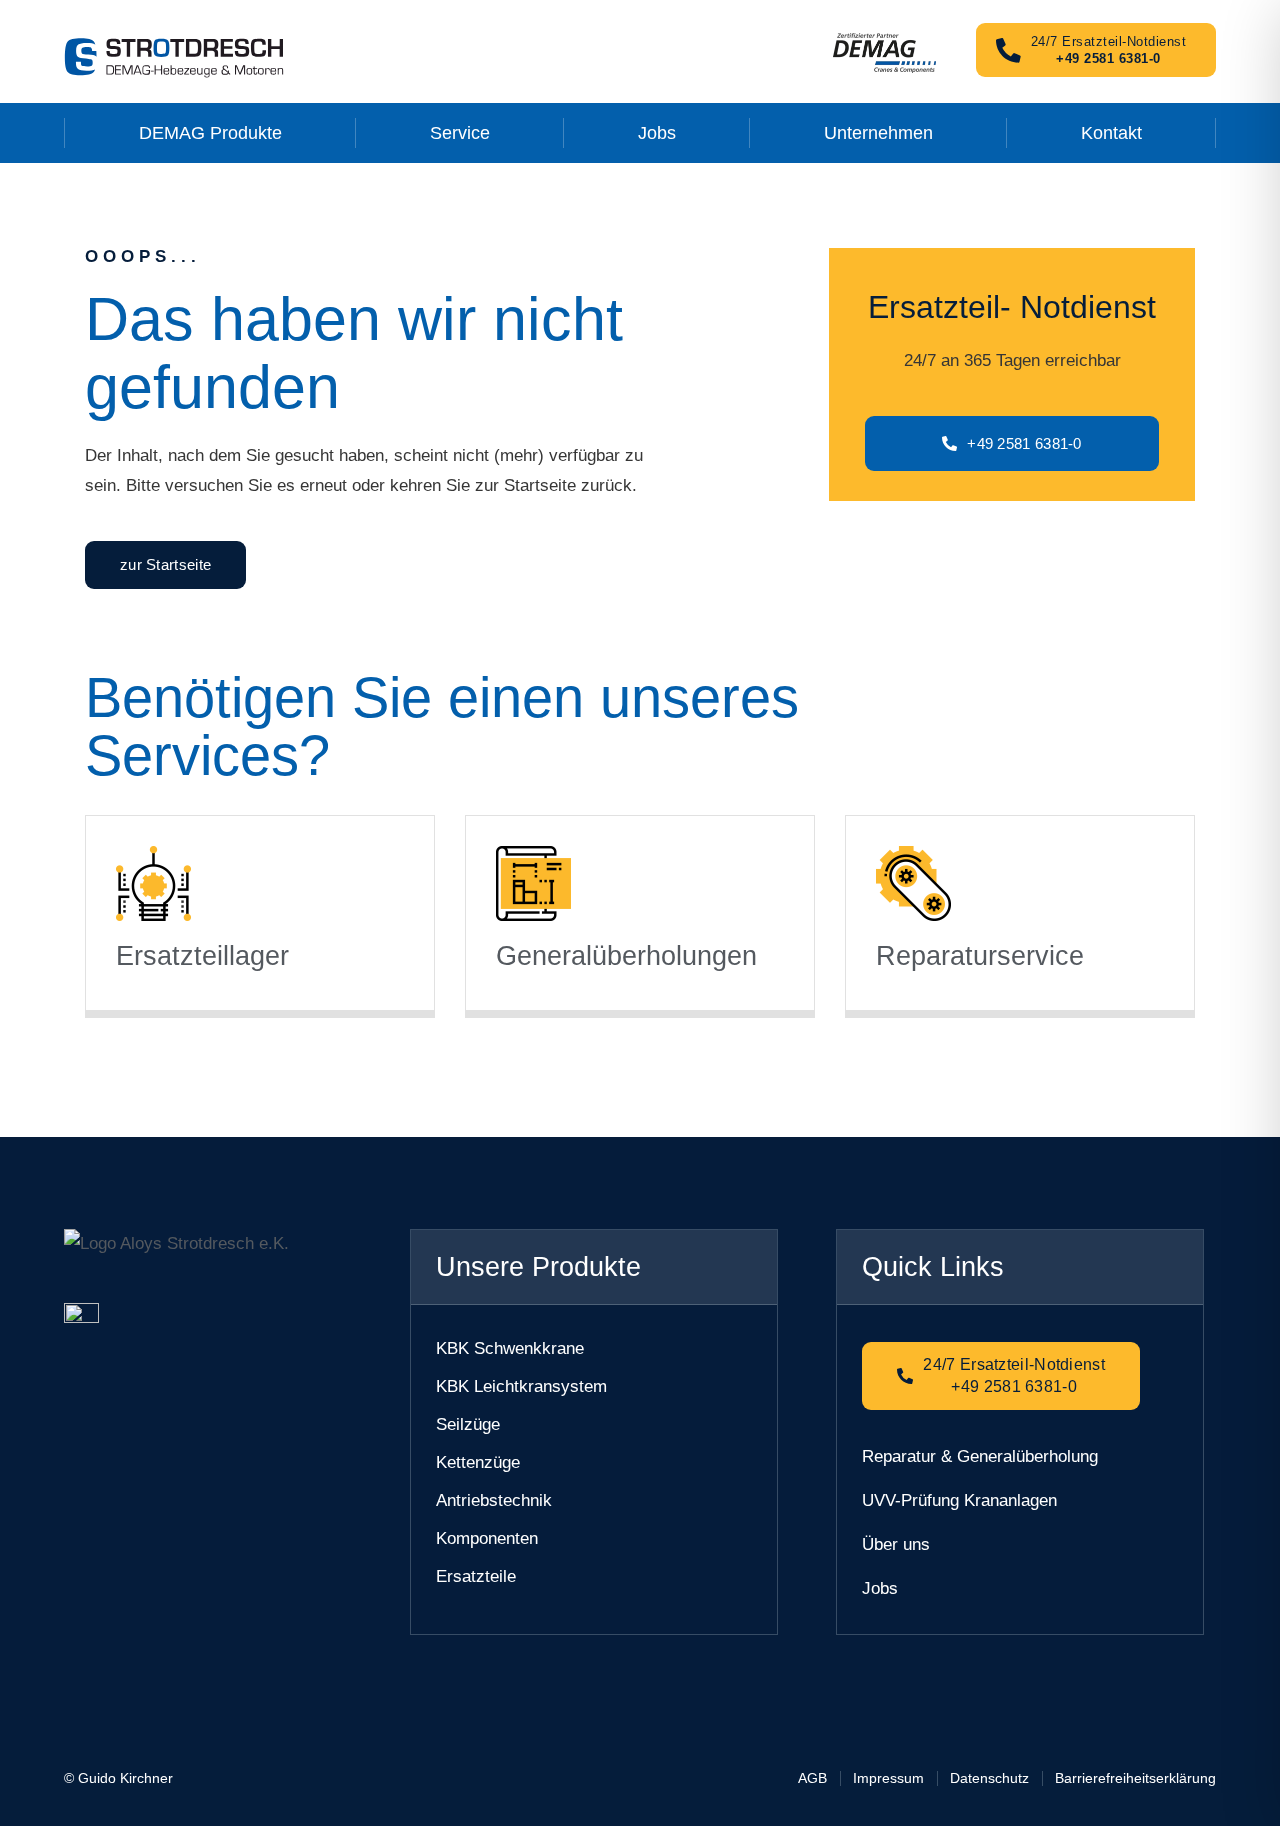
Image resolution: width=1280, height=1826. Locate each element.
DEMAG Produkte (210, 133)
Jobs (657, 133)
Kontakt (1111, 133)
